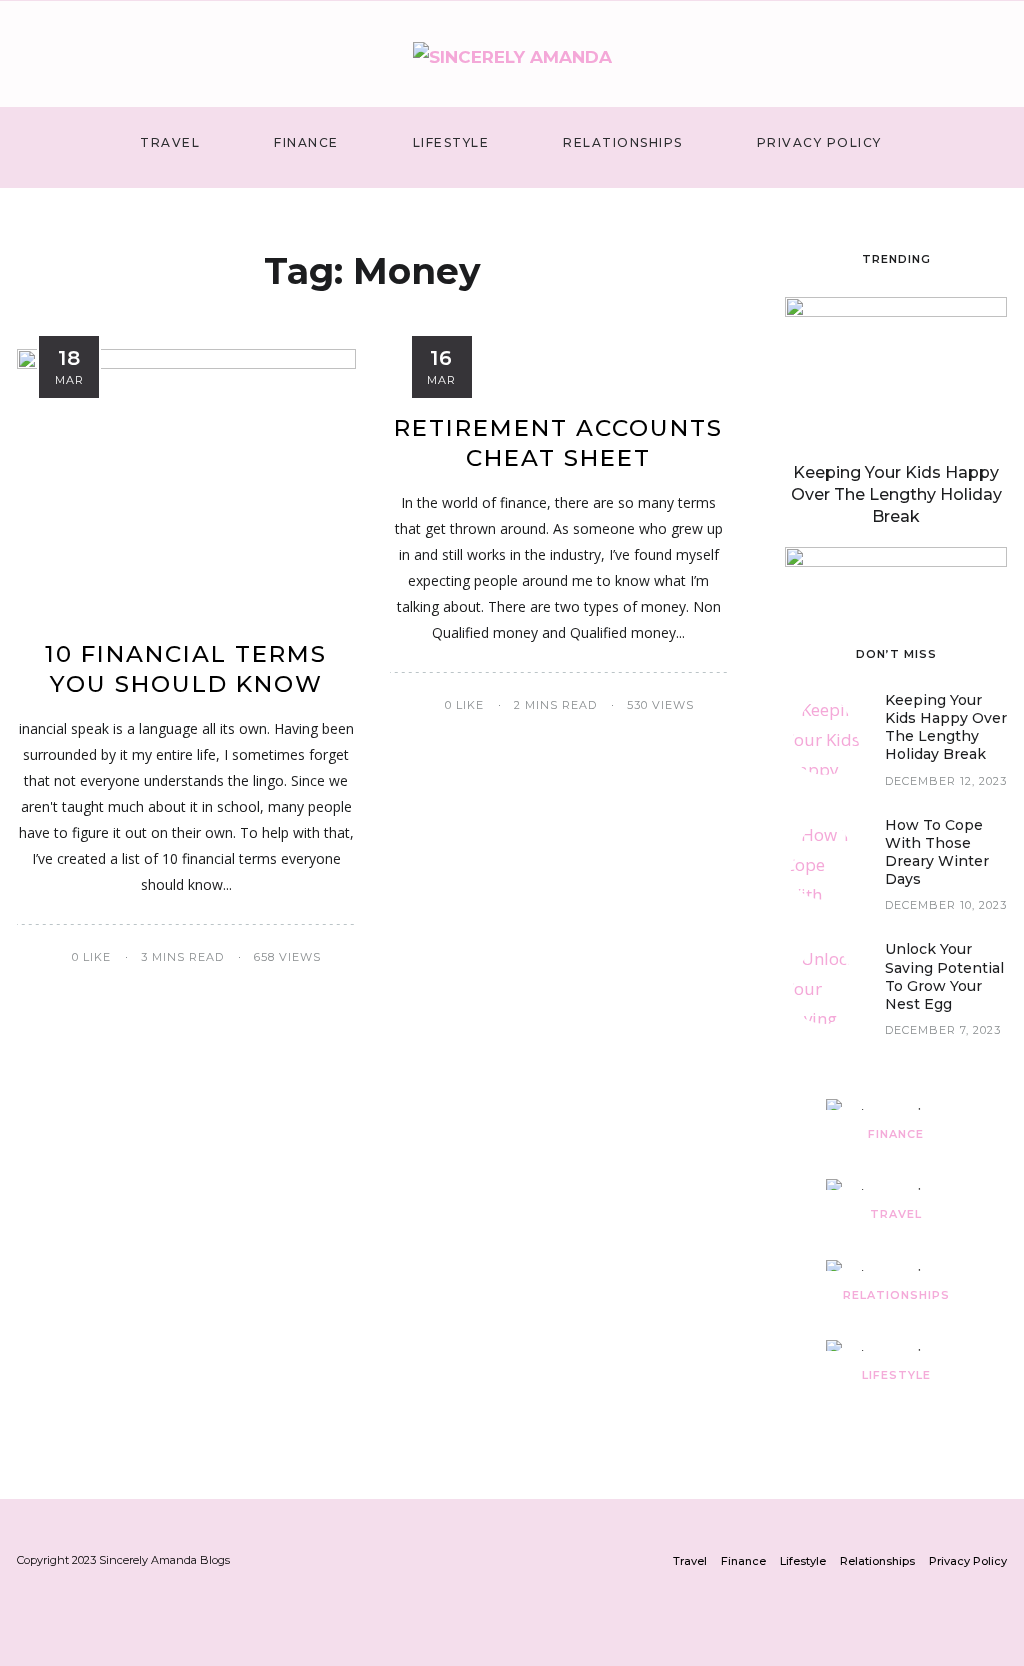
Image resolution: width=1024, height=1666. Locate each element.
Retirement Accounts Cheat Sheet (558, 443)
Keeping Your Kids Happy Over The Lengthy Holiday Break (896, 495)
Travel (170, 142)
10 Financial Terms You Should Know (186, 669)
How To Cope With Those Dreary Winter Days (937, 852)
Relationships (623, 142)
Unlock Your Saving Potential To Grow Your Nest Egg (944, 976)
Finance (306, 142)
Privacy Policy (819, 142)
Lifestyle (451, 142)
